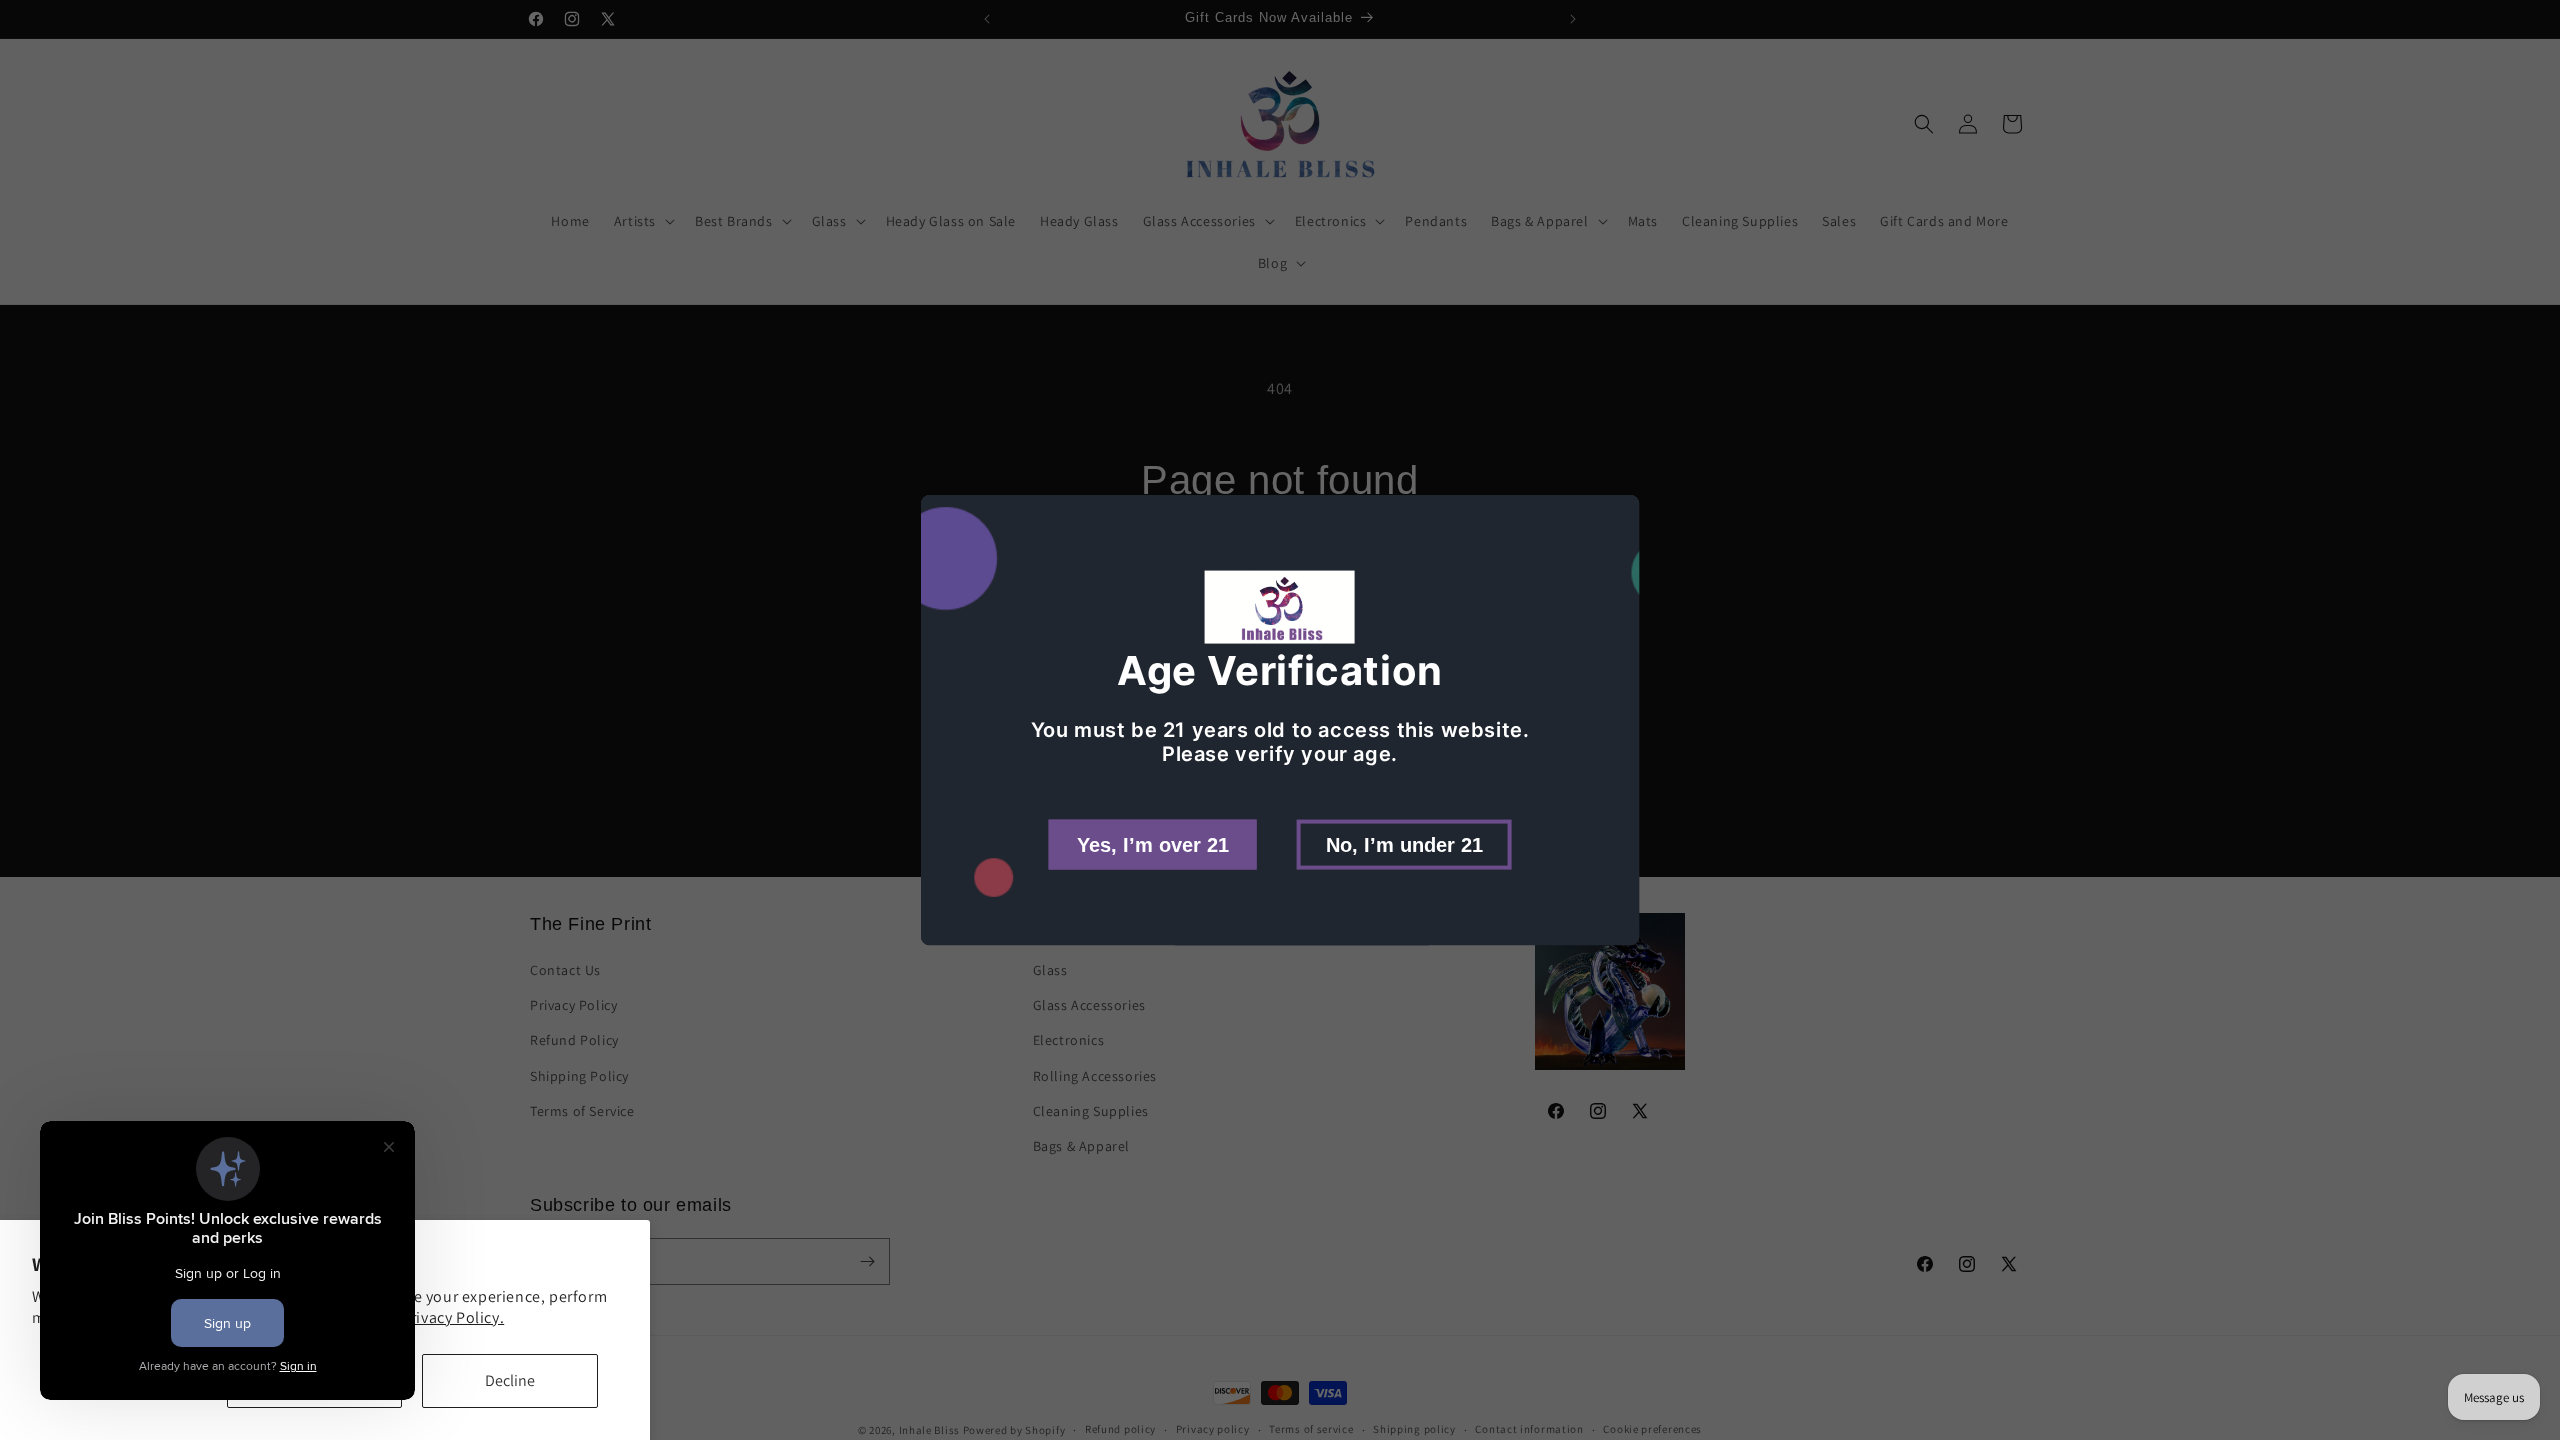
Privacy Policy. (452, 1317)
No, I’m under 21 (1404, 844)
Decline (510, 1380)
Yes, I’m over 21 (1153, 844)
